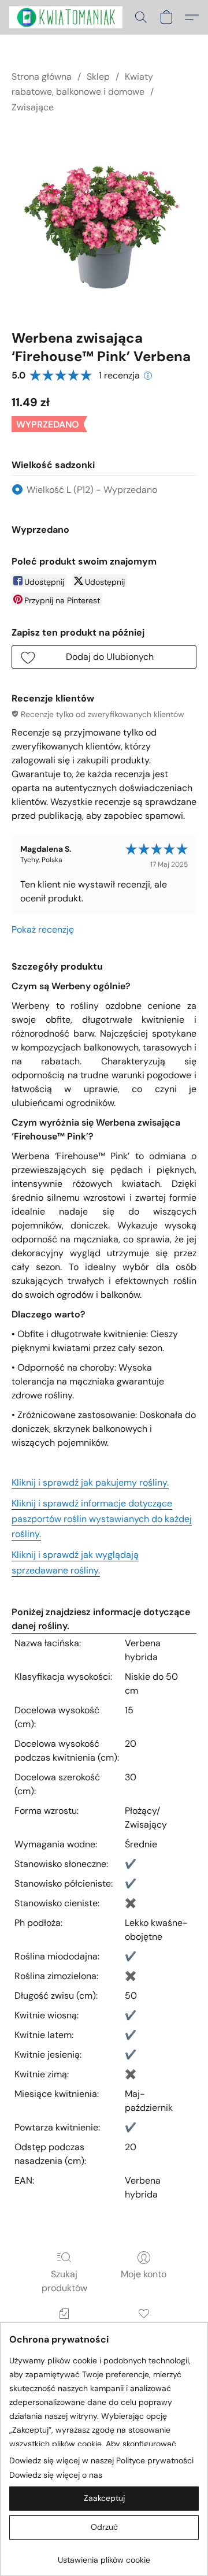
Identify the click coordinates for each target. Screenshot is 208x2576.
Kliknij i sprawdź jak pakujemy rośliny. (90, 1482)
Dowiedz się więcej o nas (56, 2475)
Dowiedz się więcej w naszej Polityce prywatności (101, 2460)
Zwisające (33, 107)
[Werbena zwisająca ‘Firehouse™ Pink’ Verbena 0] (104, 219)
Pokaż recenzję (43, 929)
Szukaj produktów (64, 2281)
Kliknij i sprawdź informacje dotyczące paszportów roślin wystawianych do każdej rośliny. (102, 1519)
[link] (104, 2555)
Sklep (98, 77)
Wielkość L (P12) (92, 490)
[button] (69, 17)
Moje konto (144, 2274)
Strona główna (42, 77)
